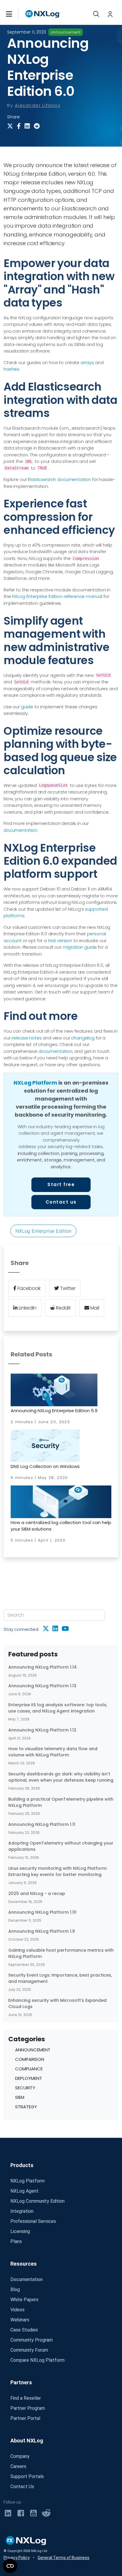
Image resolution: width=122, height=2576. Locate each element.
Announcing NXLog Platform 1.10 (42, 1912)
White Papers (24, 2300)
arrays (87, 362)
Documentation (27, 2279)
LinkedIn (27, 1308)
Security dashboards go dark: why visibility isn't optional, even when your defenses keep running (61, 1777)
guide (27, 707)
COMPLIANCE (29, 2069)
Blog (15, 2289)
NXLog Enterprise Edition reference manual (57, 596)
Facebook (28, 1288)
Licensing (20, 2231)
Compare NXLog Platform (37, 2360)
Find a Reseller (26, 2398)
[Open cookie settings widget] (10, 2566)
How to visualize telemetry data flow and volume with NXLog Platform (53, 1752)
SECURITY (25, 2088)
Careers (18, 2466)
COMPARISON (30, 2059)
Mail (94, 1308)
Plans (16, 2241)
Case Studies (24, 2330)
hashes (11, 369)
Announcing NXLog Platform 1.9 (42, 1931)
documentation (20, 830)
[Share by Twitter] (11, 126)
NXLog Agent (24, 2191)
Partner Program (28, 2408)
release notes (27, 1038)
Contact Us (22, 2487)
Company (20, 2456)
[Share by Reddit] (38, 126)
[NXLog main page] (42, 14)
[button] (15, 14)
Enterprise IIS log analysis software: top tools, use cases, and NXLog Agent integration (58, 1708)
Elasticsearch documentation (59, 479)
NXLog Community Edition (37, 2201)
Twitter (67, 1288)
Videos (17, 2310)
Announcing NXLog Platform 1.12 (42, 1730)
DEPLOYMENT (29, 2078)
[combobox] (54, 1615)
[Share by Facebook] (21, 126)
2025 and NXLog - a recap (37, 1893)
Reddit (63, 1308)
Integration (22, 2211)
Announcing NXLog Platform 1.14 (42, 1667)
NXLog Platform (35, 1083)
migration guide (80, 947)
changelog (83, 1038)
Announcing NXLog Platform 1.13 (42, 1686)
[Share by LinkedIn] (28, 126)
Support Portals (27, 2476)
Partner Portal (25, 2418)
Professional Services (33, 2221)
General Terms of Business (64, 2558)
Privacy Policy (17, 2558)
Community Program (32, 2340)
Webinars (20, 2320)
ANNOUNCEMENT (33, 2050)
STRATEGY (26, 2107)
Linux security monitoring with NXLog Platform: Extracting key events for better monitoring (58, 1871)
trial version (60, 941)
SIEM (20, 2097)
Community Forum (29, 2350)
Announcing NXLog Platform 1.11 (42, 1824)
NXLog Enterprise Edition (43, 1231)
